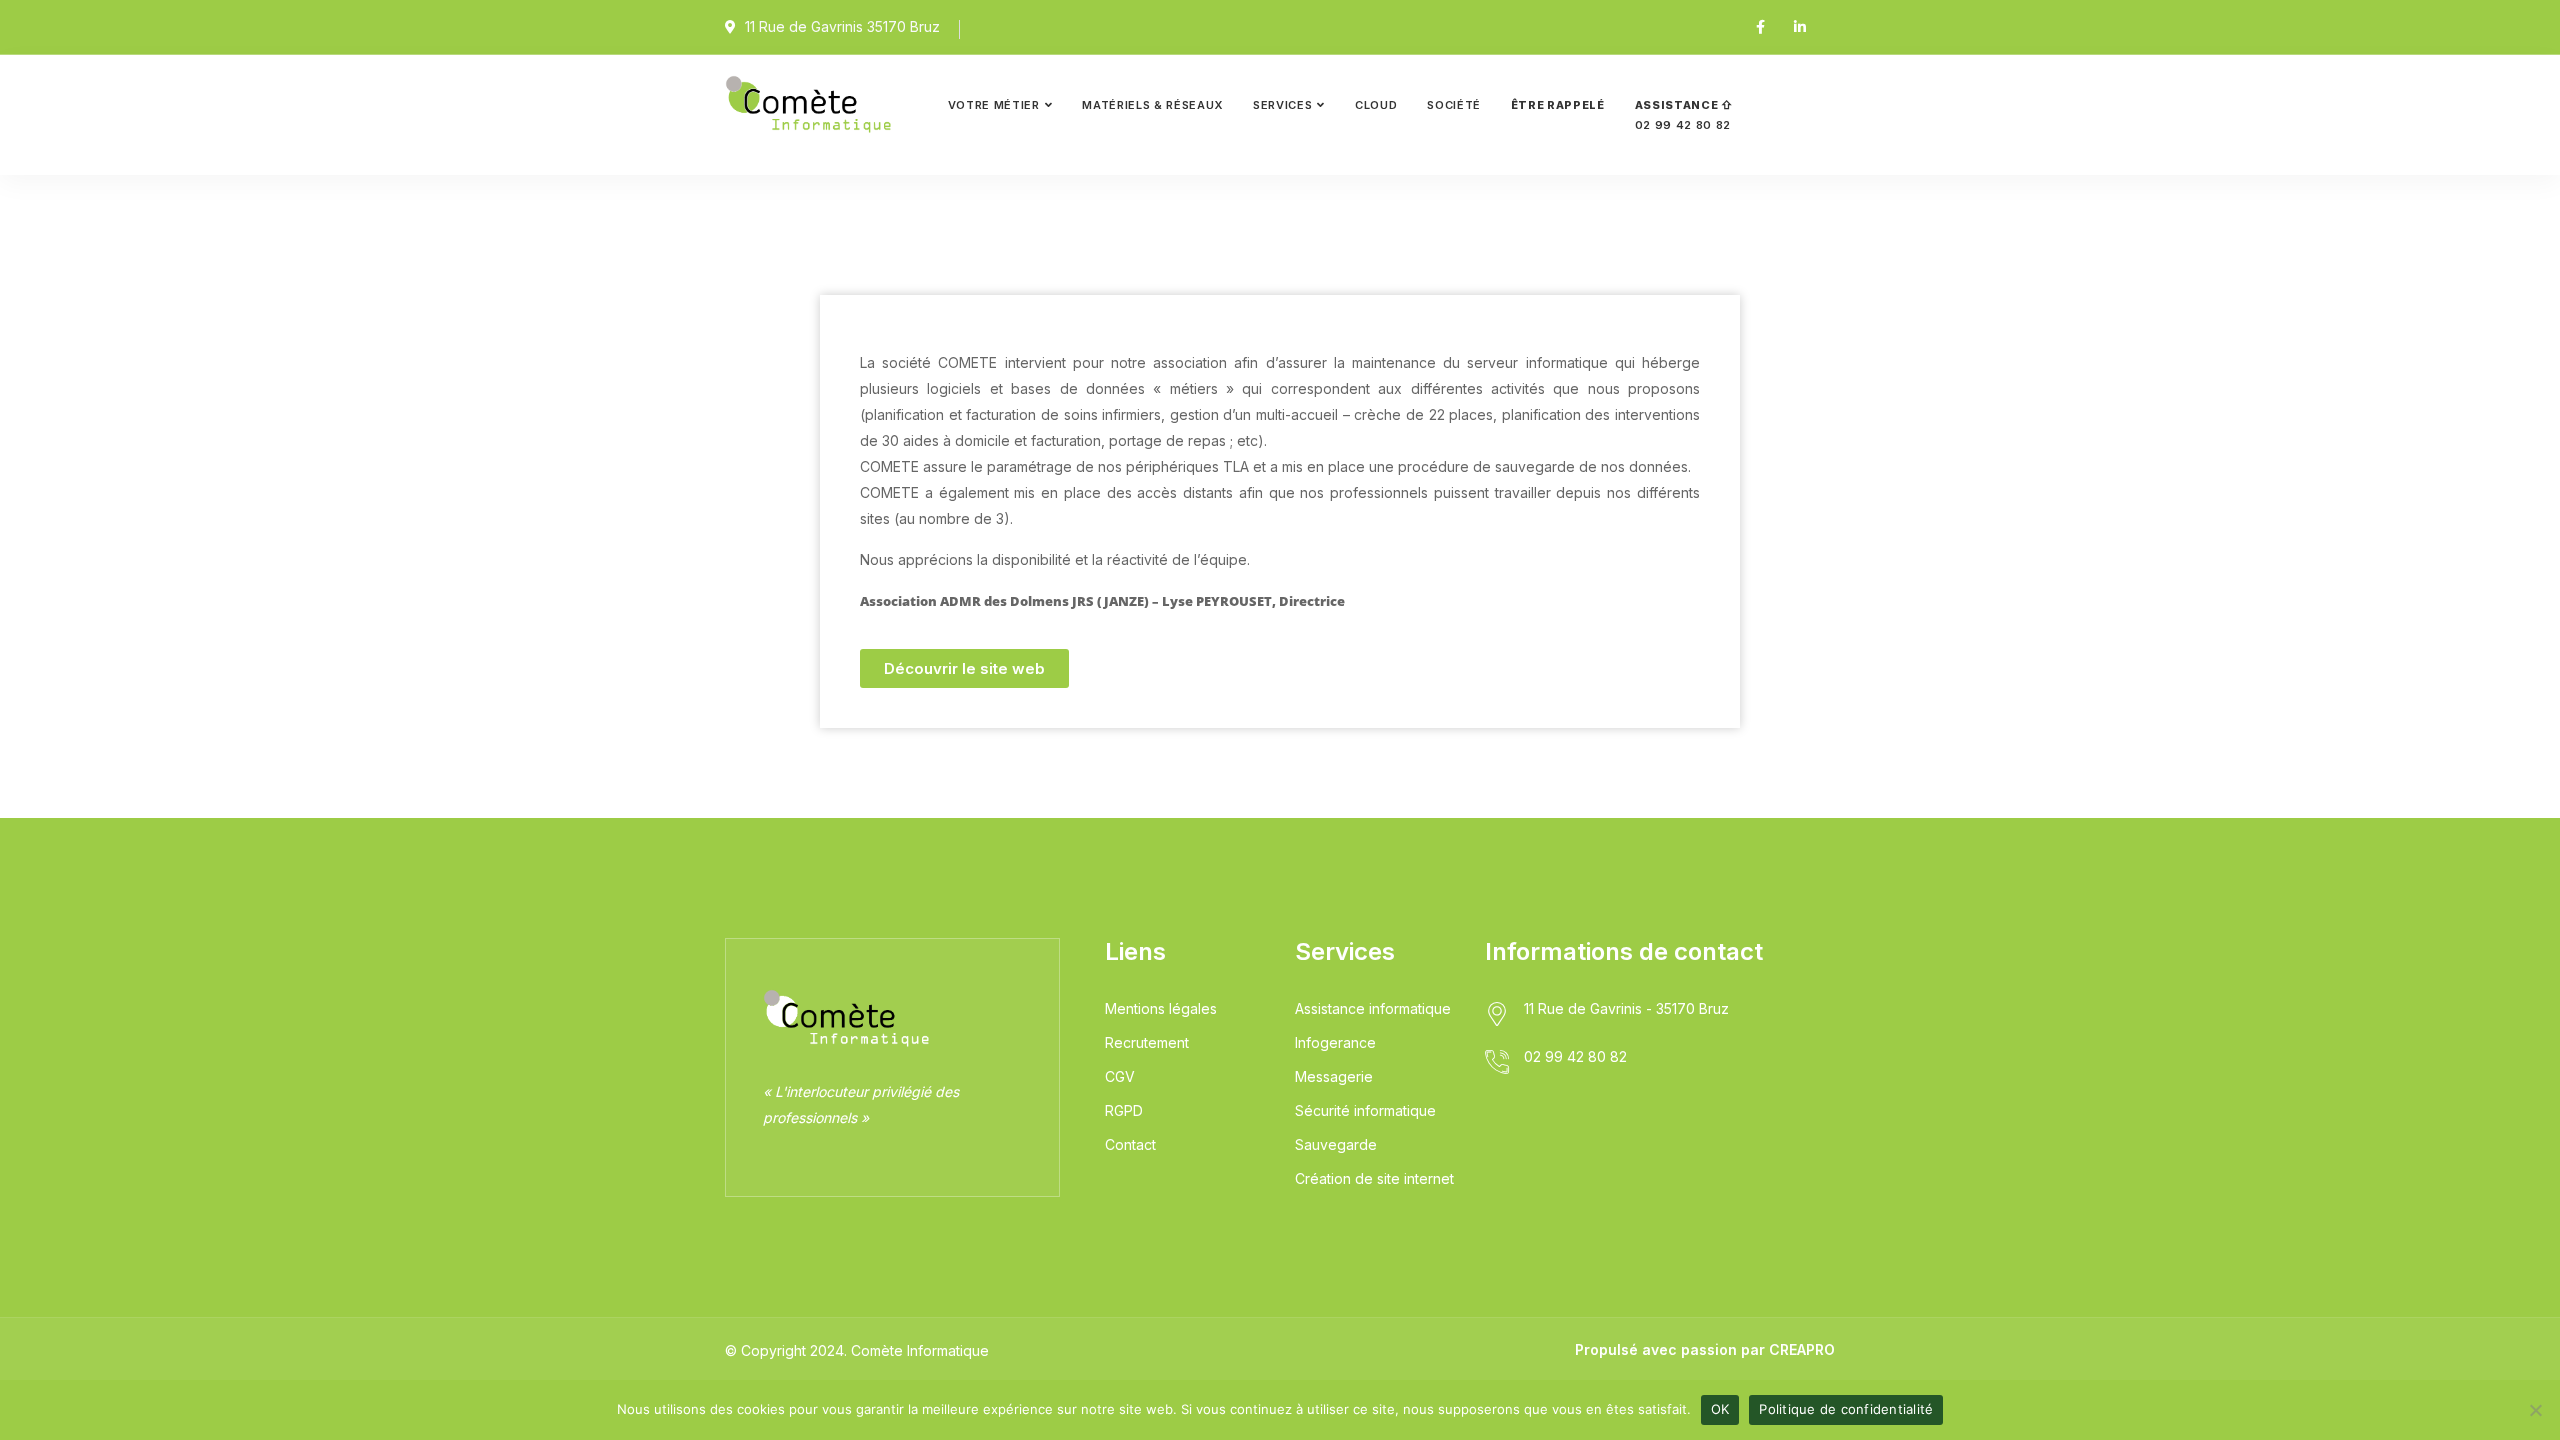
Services (1282, 105)
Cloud (1376, 105)
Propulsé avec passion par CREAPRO (1705, 1349)
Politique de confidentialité (1846, 1409)
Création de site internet (1374, 1178)
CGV (1120, 1076)
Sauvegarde (1336, 1144)
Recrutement (1147, 1042)
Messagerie (1334, 1076)
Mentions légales (1161, 1008)
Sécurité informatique (1365, 1110)
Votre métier (994, 105)
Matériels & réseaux (1152, 105)
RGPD (1124, 1110)
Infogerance (1335, 1042)
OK (1720, 1409)
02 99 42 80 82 (1684, 115)
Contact (1130, 1144)
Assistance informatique (1373, 1008)
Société (1454, 105)
